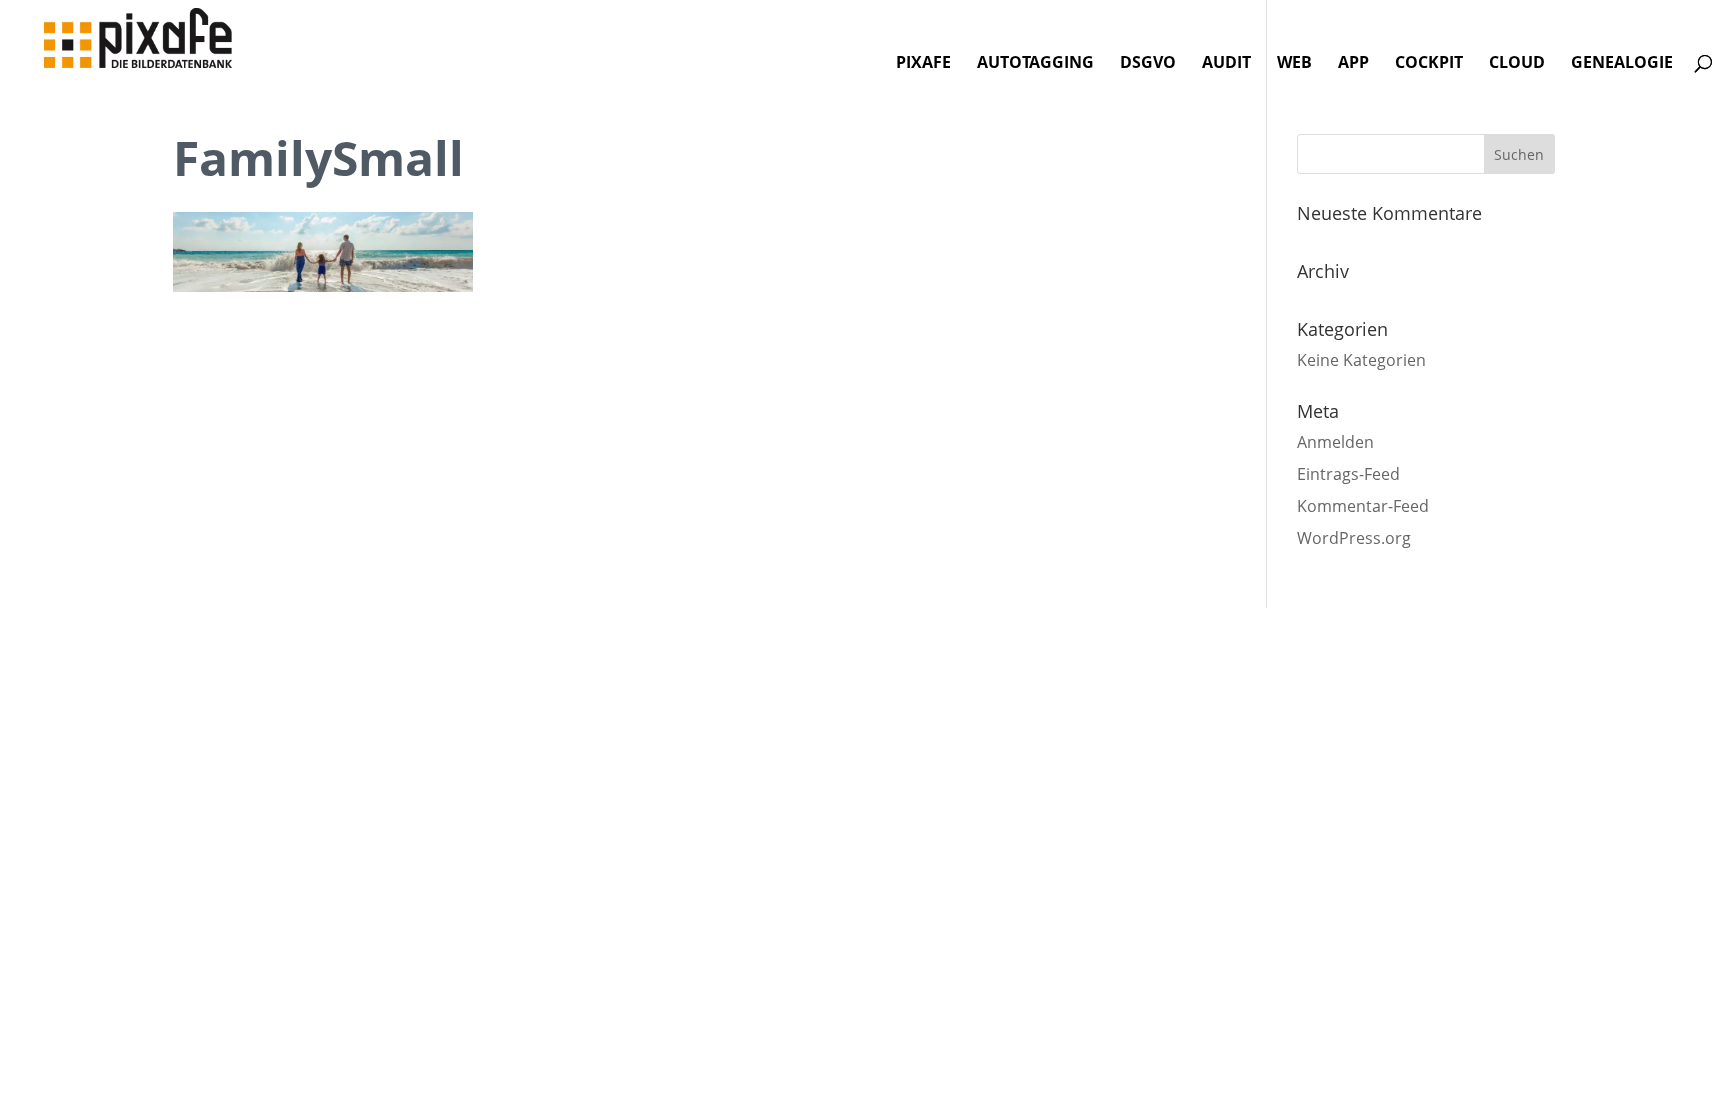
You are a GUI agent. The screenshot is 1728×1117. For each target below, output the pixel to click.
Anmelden (1335, 442)
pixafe (923, 64)
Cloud (1517, 64)
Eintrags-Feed (1348, 474)
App (1353, 64)
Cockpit (1429, 64)
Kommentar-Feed (1363, 506)
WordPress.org (1354, 538)
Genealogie (1622, 64)
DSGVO (1148, 64)
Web (1294, 64)
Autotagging (1035, 64)
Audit (1226, 64)
